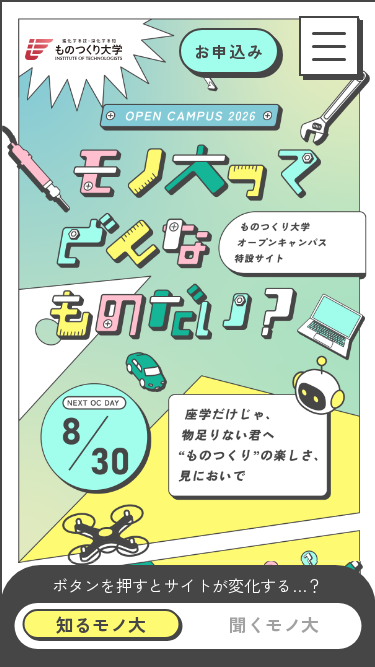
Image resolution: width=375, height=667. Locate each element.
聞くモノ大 (274, 624)
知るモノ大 (101, 624)
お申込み (229, 51)
